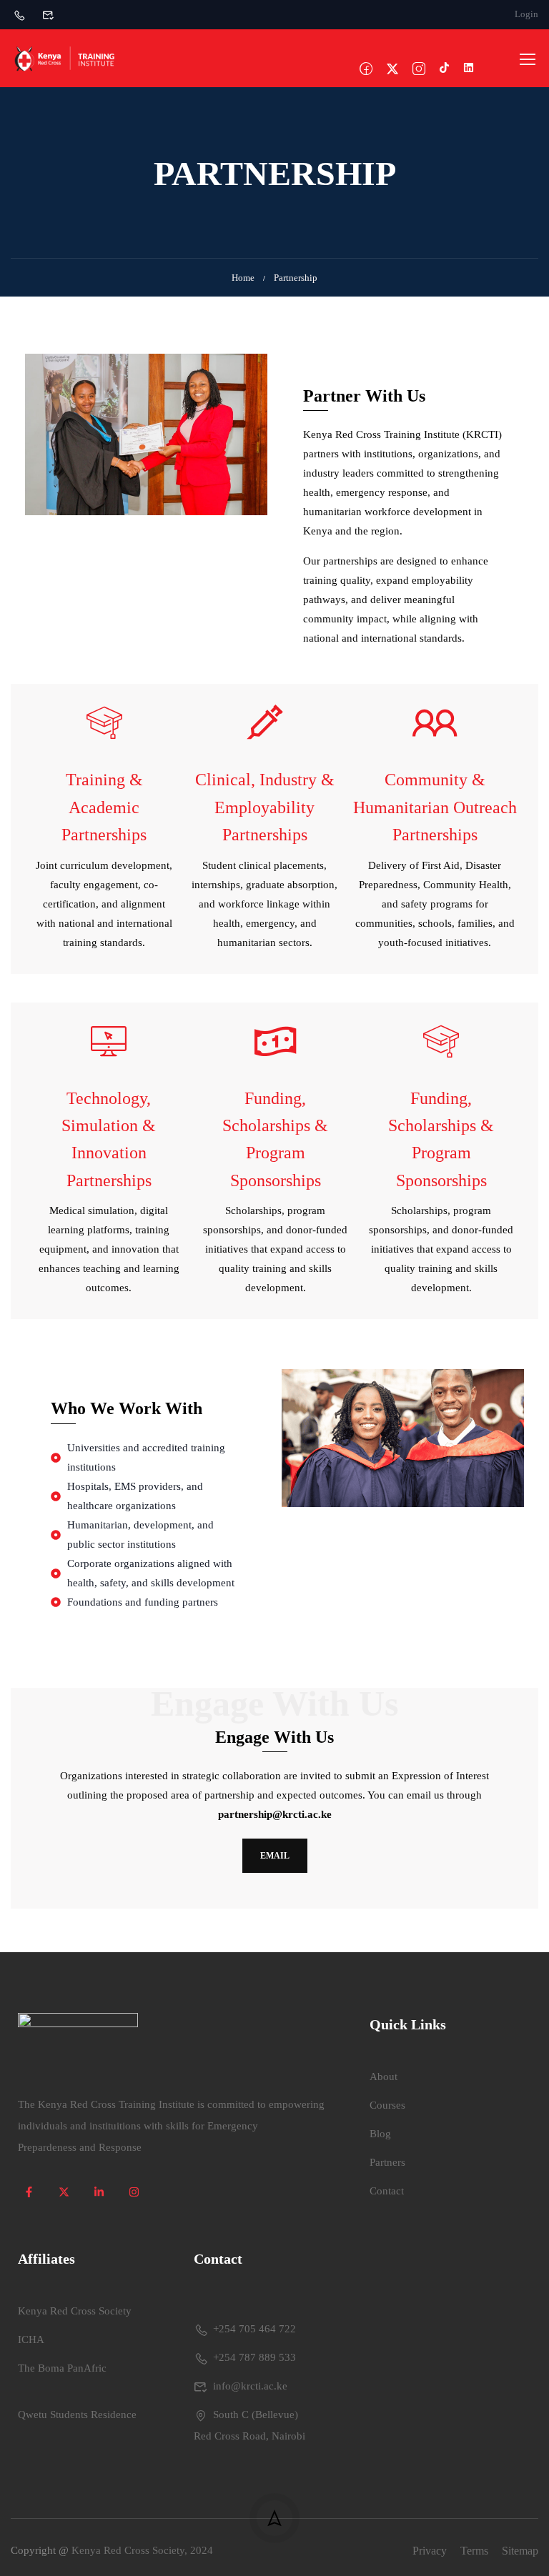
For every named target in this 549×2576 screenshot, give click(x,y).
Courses (387, 2105)
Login (526, 14)
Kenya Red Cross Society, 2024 (142, 2550)
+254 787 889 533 (254, 2357)
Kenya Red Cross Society (75, 2311)
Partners (387, 2162)
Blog (380, 2134)
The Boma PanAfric (62, 2368)
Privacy (430, 2551)
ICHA (31, 2339)
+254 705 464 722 (254, 2329)
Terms (474, 2551)
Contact (387, 2191)
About (384, 2077)
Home (243, 278)
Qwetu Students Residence (77, 2415)
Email (275, 1856)
